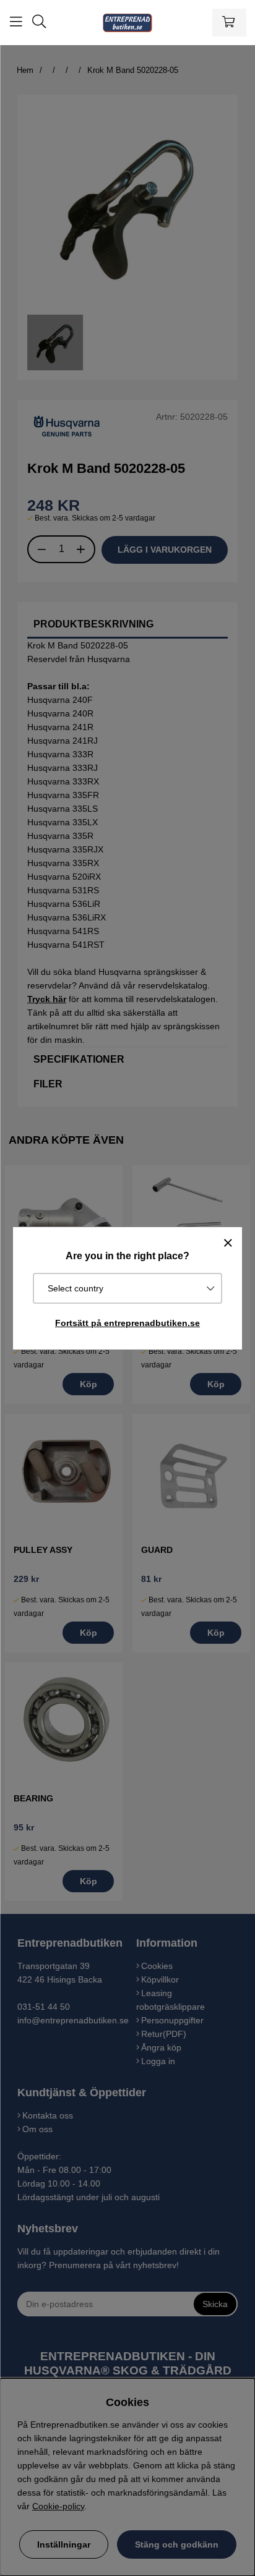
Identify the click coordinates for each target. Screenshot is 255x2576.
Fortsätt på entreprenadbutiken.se (127, 1323)
